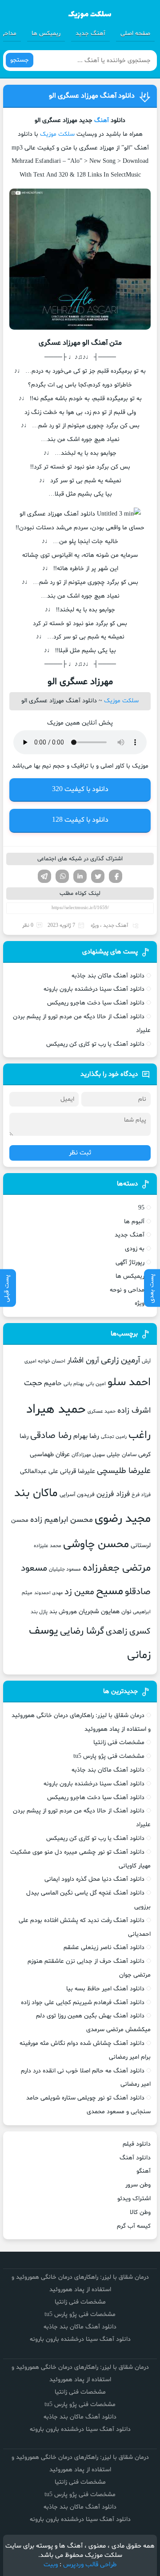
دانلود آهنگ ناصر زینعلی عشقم (104, 1948)
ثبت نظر (80, 1153)
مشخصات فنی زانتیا (119, 1743)
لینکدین (80, 876)
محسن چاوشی (96, 1544)
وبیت (51, 2565)
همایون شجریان (99, 1611)
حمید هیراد (56, 1410)
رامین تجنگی (114, 1437)
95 (141, 1208)
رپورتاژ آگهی (130, 1262)
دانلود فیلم (137, 2144)
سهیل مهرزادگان (88, 1455)
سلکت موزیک (57, 134)
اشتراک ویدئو (134, 2199)
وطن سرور (138, 2185)
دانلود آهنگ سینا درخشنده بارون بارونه (94, 989)
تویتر (98, 876)
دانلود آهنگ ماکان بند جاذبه (108, 976)
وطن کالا (140, 2212)
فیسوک (116, 876)
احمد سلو (129, 1383)
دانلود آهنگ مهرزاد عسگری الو (92, 96)
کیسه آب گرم (134, 2226)
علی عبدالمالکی (39, 1471)
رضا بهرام (86, 1436)
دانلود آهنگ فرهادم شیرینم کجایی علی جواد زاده (83, 2003)
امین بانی (96, 1384)
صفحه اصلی (135, 33)
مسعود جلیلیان (65, 1569)
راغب (140, 1436)
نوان (126, 1612)
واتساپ (62, 876)
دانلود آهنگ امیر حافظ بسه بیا (105, 1989)
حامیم (53, 1383)
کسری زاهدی (128, 1632)
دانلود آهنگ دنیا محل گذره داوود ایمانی (94, 1879)
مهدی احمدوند (48, 1593)
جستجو (20, 60)
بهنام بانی (74, 1384)
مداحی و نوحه (127, 1290)
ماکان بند (36, 1493)
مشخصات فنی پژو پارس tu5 (109, 1756)
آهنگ (102, 120)
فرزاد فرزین (113, 1494)
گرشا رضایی (82, 1631)
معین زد (79, 1592)
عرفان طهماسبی (50, 1454)
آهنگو (144, 2171)
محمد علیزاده (48, 1546)
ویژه (95, 926)
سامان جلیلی (122, 1455)
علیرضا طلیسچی (124, 1471)
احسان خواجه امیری (45, 1361)
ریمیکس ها (46, 33)
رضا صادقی (51, 1436)
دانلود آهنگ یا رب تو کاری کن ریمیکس (95, 1044)
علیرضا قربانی (78, 1471)
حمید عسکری (102, 1411)
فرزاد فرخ (141, 1495)
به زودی (135, 1249)
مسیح (110, 1591)
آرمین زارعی (120, 1361)
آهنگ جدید (90, 33)
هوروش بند (63, 1612)
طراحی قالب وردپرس (90, 2565)
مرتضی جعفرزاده (117, 1568)
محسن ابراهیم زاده (62, 1520)
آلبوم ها (134, 1222)
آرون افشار (83, 1361)
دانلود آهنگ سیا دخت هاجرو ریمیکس (96, 1003)
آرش (146, 1361)
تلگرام (44, 876)
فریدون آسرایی (77, 1495)
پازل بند (39, 1612)
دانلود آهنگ (135, 2158)
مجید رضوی (123, 1519)
